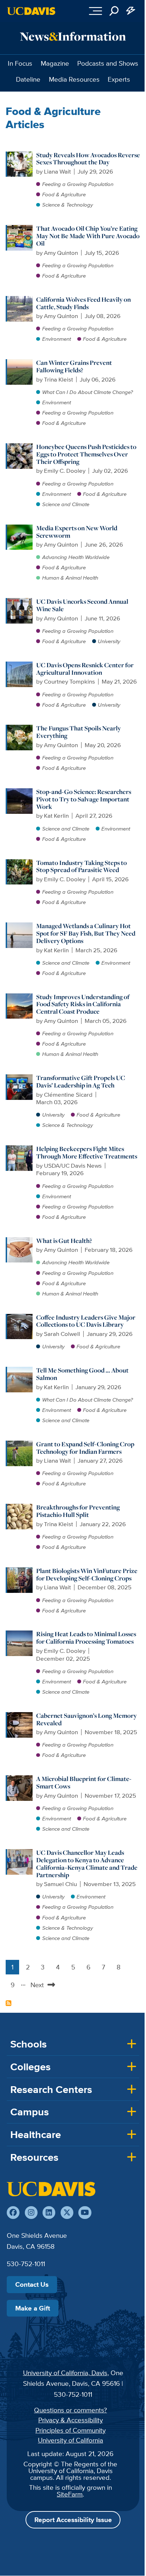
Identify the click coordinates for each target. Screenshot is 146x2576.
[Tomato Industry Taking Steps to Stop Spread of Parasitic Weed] (20, 863)
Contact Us (32, 2284)
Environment (57, 339)
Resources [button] (34, 2157)
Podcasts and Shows (108, 63)
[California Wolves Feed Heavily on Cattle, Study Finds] (20, 300)
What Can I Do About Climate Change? (88, 392)
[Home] (51, 2189)
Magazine (55, 63)
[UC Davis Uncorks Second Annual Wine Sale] (20, 602)
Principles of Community (71, 2430)
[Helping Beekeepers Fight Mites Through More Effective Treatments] (20, 1149)
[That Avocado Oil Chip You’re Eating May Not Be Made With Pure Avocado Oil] (20, 229)
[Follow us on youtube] (85, 2213)
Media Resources (74, 79)
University (109, 641)
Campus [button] (30, 2112)
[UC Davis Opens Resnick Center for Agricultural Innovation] (20, 665)
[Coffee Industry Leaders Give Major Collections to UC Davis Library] (20, 1317)
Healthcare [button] (36, 2134)
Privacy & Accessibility (71, 2420)
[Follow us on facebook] (13, 2213)
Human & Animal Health (70, 578)
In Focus (20, 63)
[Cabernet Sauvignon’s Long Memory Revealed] (20, 1716)
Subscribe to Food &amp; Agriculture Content (9, 2003)
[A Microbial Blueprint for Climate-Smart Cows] (20, 1779)
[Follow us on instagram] (31, 2213)
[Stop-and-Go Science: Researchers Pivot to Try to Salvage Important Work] (20, 792)
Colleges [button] (30, 2067)
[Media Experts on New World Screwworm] (20, 528)
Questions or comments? (71, 2410)
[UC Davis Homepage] (31, 11)
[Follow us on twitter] (67, 2213)
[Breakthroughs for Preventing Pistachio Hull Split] (20, 1507)
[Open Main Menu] (96, 11)
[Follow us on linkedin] (49, 2213)
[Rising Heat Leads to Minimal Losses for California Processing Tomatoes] (20, 1634)
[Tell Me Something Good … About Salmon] (20, 1370)
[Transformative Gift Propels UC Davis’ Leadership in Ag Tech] (20, 1078)
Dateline (28, 79)
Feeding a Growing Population (78, 184)
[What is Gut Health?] (20, 1241)
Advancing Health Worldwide (76, 557)
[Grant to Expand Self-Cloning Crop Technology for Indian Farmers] (20, 1444)
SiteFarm (70, 2494)
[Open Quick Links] (131, 11)
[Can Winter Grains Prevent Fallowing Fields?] (20, 363)
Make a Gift (33, 2308)
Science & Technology (68, 205)
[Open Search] (114, 11)
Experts (119, 79)
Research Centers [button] (51, 2089)
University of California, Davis (65, 2373)
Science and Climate (66, 504)
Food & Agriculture (64, 194)
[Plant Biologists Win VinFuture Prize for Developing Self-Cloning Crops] (20, 1571)
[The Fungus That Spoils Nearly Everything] (20, 728)
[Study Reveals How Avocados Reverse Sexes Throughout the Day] (20, 155)
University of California (71, 2440)
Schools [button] (29, 2044)
